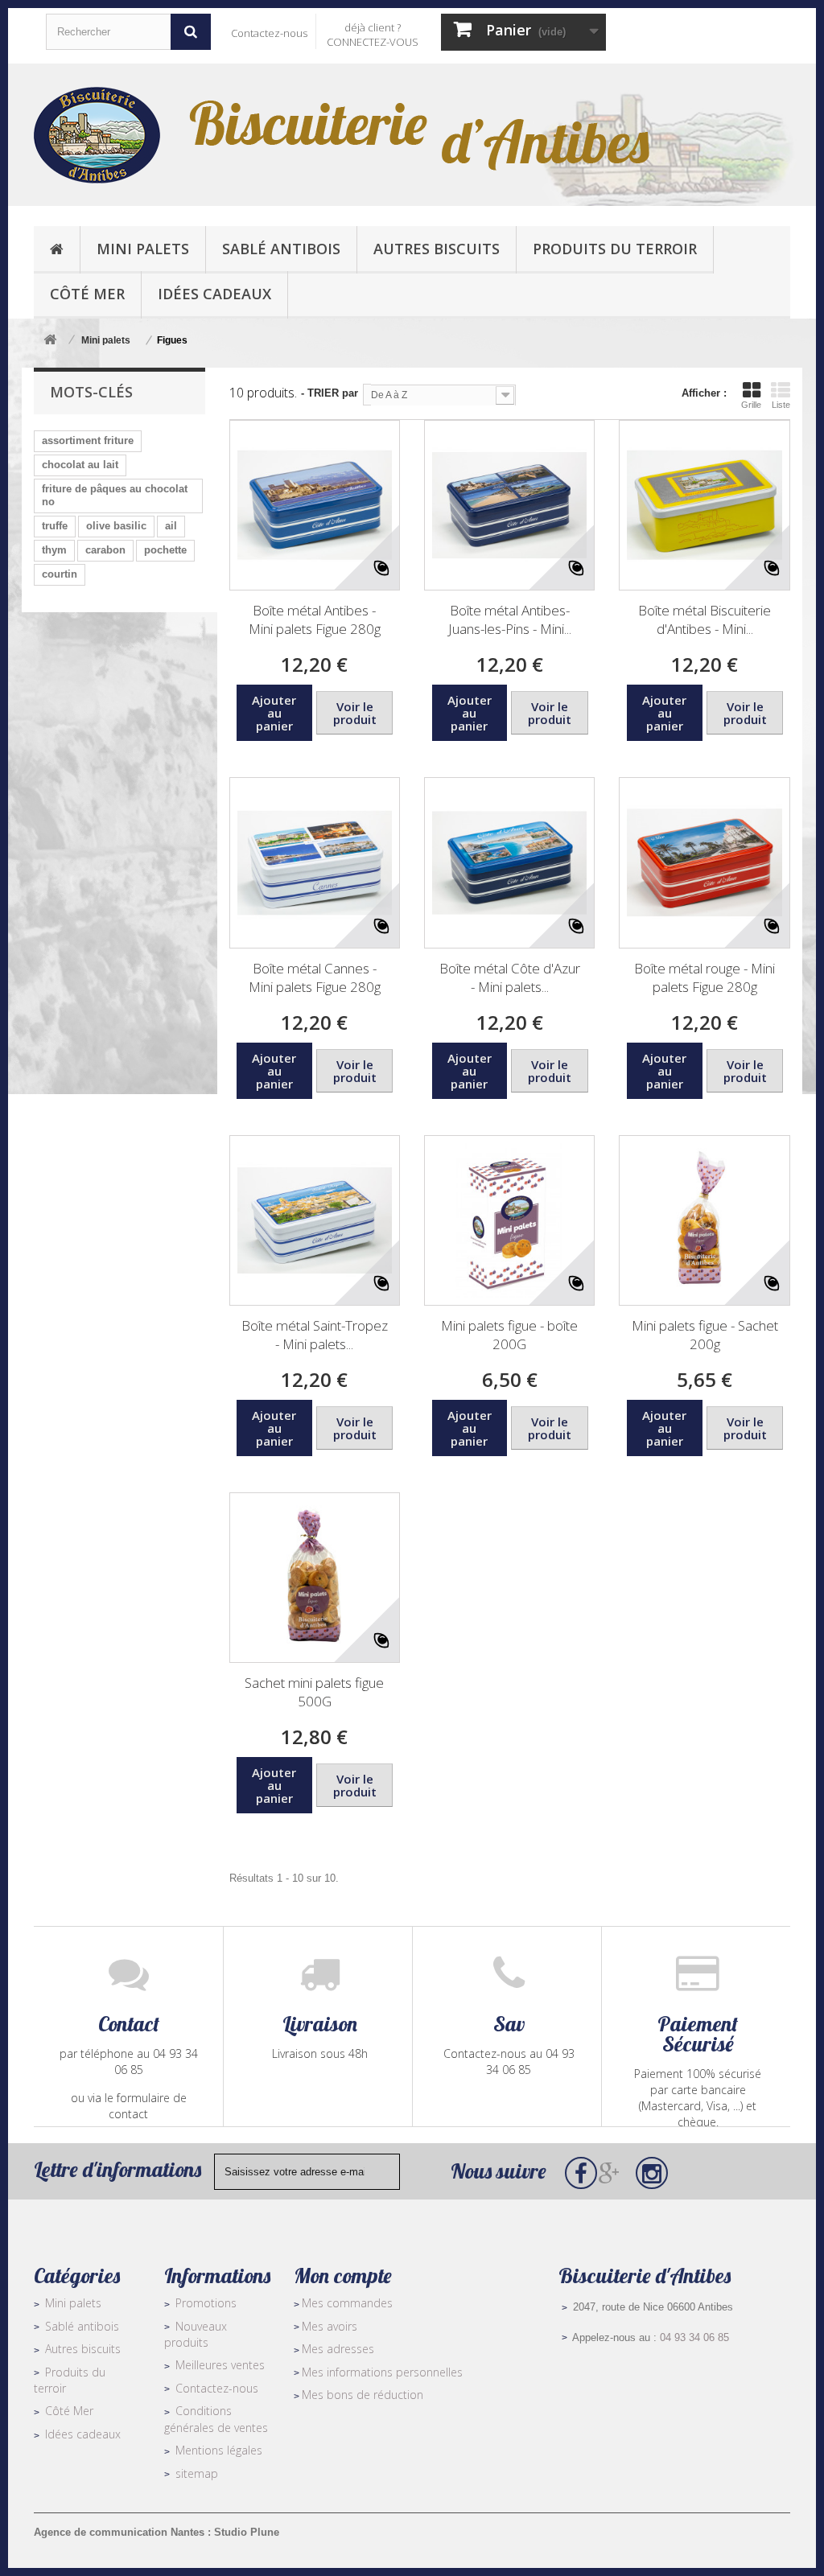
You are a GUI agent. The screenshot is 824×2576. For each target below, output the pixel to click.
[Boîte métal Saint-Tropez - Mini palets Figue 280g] (315, 1220)
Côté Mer (69, 2411)
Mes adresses (338, 2349)
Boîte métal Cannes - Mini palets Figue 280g (315, 977)
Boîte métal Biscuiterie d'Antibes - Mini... (705, 619)
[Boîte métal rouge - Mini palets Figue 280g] (704, 862)
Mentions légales (219, 2450)
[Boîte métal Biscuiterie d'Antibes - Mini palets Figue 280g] (704, 505)
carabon (105, 550)
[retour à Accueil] (50, 341)
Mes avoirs (330, 2326)
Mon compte (343, 2276)
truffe (55, 526)
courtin (60, 574)
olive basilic (116, 526)
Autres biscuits (83, 2349)
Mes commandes (347, 2303)
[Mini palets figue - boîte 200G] (509, 1220)
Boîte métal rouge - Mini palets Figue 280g (705, 977)
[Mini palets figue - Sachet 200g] (704, 1220)
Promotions (206, 2303)
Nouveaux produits (196, 2335)
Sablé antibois (82, 2326)
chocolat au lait (80, 465)
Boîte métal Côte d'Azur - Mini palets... (510, 977)
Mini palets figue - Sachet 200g (705, 1335)
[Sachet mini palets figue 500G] (315, 1578)
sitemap (197, 2473)
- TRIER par (330, 393)
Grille (751, 405)
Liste (781, 405)
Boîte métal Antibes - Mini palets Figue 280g (315, 619)
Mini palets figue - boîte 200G (509, 1335)
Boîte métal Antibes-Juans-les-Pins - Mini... (510, 619)
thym (54, 550)
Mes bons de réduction (363, 2395)
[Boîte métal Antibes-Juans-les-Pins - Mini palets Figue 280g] (509, 505)
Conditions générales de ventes (216, 2419)
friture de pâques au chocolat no (115, 495)
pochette (165, 550)
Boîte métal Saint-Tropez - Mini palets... (315, 1335)
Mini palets (73, 2303)
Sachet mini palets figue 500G (314, 1692)
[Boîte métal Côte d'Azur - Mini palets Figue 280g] (509, 862)
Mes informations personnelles (382, 2372)
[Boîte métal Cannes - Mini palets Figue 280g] (315, 862)
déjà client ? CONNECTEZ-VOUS (373, 35)
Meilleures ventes (220, 2365)
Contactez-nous (269, 33)
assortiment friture (88, 440)
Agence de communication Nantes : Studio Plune (157, 2532)
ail (171, 526)
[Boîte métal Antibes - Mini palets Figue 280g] (315, 505)
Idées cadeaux (83, 2434)
